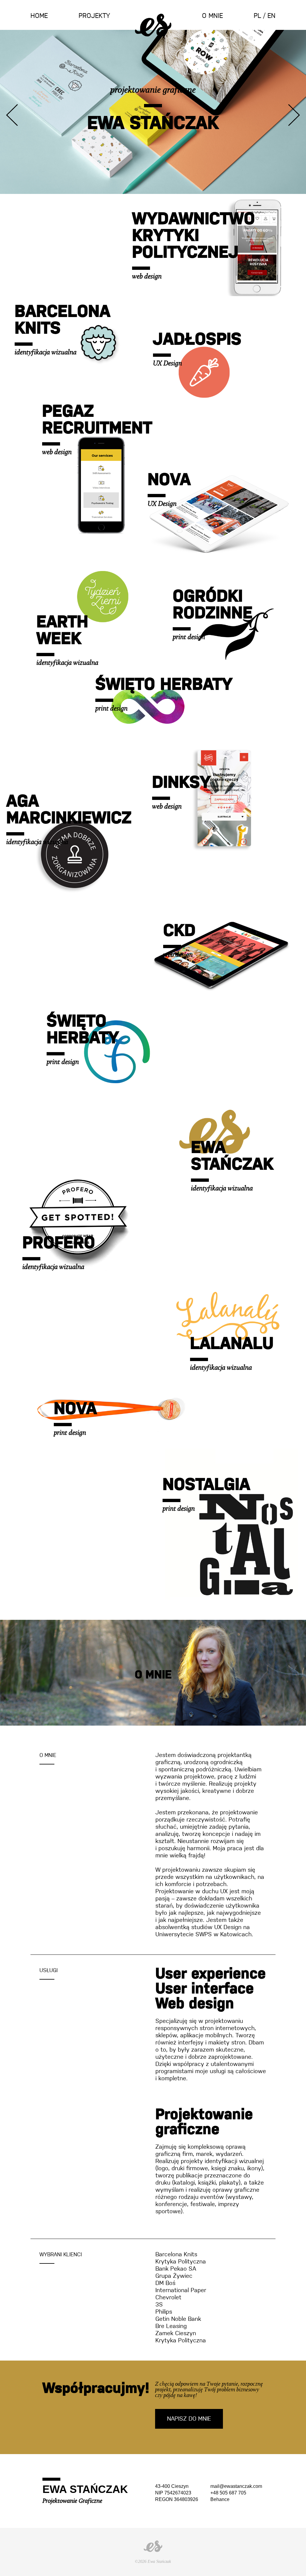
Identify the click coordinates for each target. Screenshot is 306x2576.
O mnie (212, 16)
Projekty (94, 16)
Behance (220, 2499)
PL (257, 16)
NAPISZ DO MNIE (189, 2419)
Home (39, 16)
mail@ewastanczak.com (236, 2486)
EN (271, 16)
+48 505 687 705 (228, 2493)
